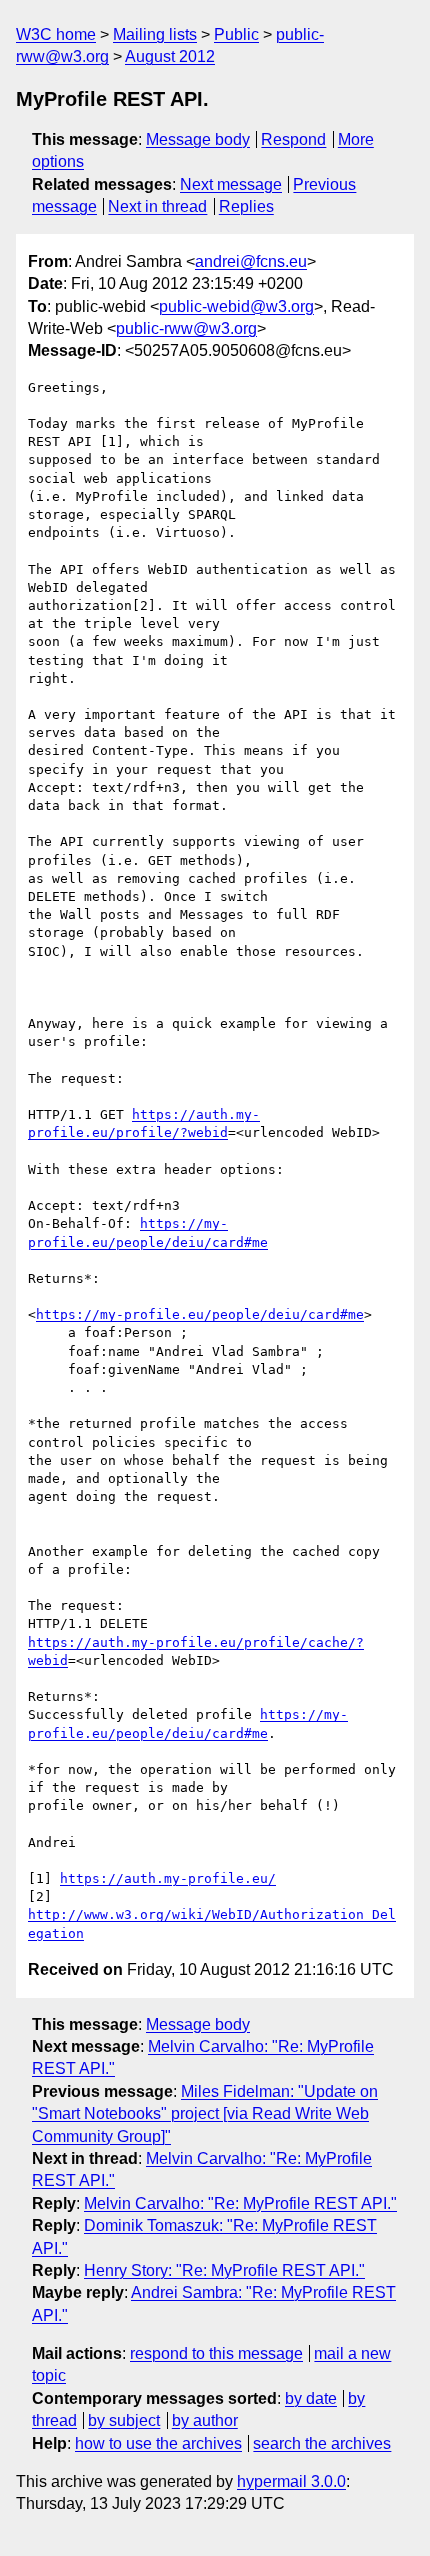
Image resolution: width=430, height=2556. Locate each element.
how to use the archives (158, 2443)
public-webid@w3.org (236, 306)
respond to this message (216, 2353)
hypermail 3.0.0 (291, 2481)
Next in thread (157, 206)
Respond (293, 139)
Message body (198, 139)
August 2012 (170, 56)
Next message (231, 184)
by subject (124, 2420)
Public (236, 34)
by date (311, 2398)
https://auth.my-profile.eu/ (168, 1878)
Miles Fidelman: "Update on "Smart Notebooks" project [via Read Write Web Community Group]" (205, 2114)
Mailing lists (155, 34)
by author (205, 2420)
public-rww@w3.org (186, 328)
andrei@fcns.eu (251, 261)
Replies (246, 206)
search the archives (322, 2443)
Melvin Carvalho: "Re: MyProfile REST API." (240, 2203)
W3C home (56, 34)
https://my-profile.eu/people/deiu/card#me (200, 1314)
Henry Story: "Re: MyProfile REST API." (224, 2270)
